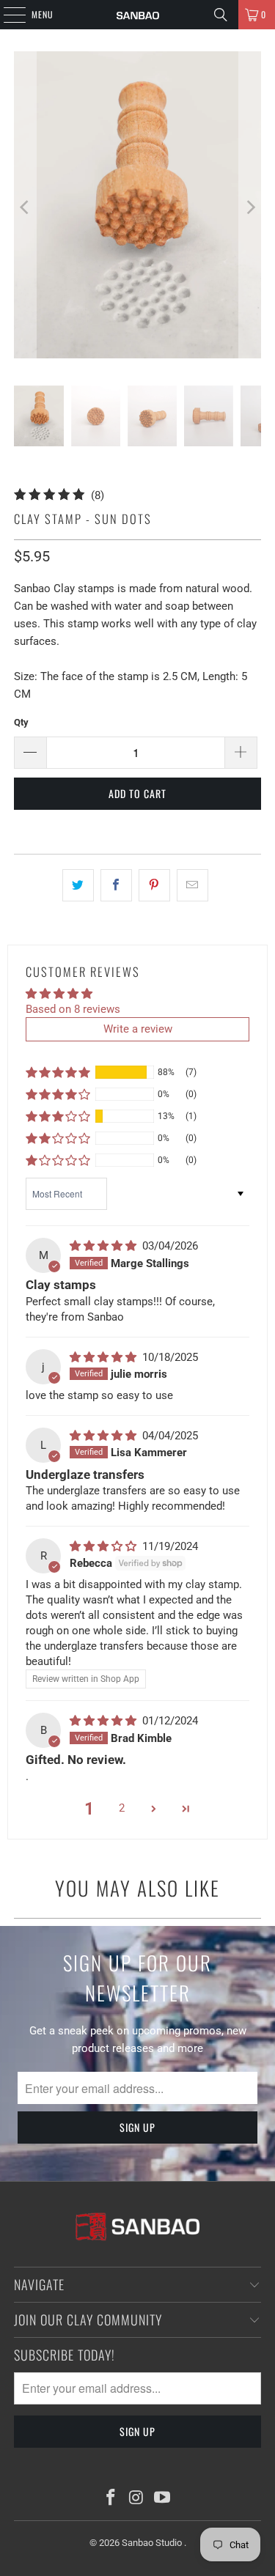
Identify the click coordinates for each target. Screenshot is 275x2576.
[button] (58, 1072)
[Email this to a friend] (192, 885)
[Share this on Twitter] (78, 885)
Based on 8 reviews (73, 1009)
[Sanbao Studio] (138, 15)
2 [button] (122, 1808)
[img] (104, 1246)
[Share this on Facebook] (116, 885)
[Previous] (25, 207)
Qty (21, 722)
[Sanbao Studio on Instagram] (137, 2499)
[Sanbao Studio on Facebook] (111, 2499)
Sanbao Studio (153, 2543)
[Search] (221, 15)
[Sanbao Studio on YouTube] (162, 2499)
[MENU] (7, 15)
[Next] (250, 207)
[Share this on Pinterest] (154, 885)
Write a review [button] (138, 1029)
